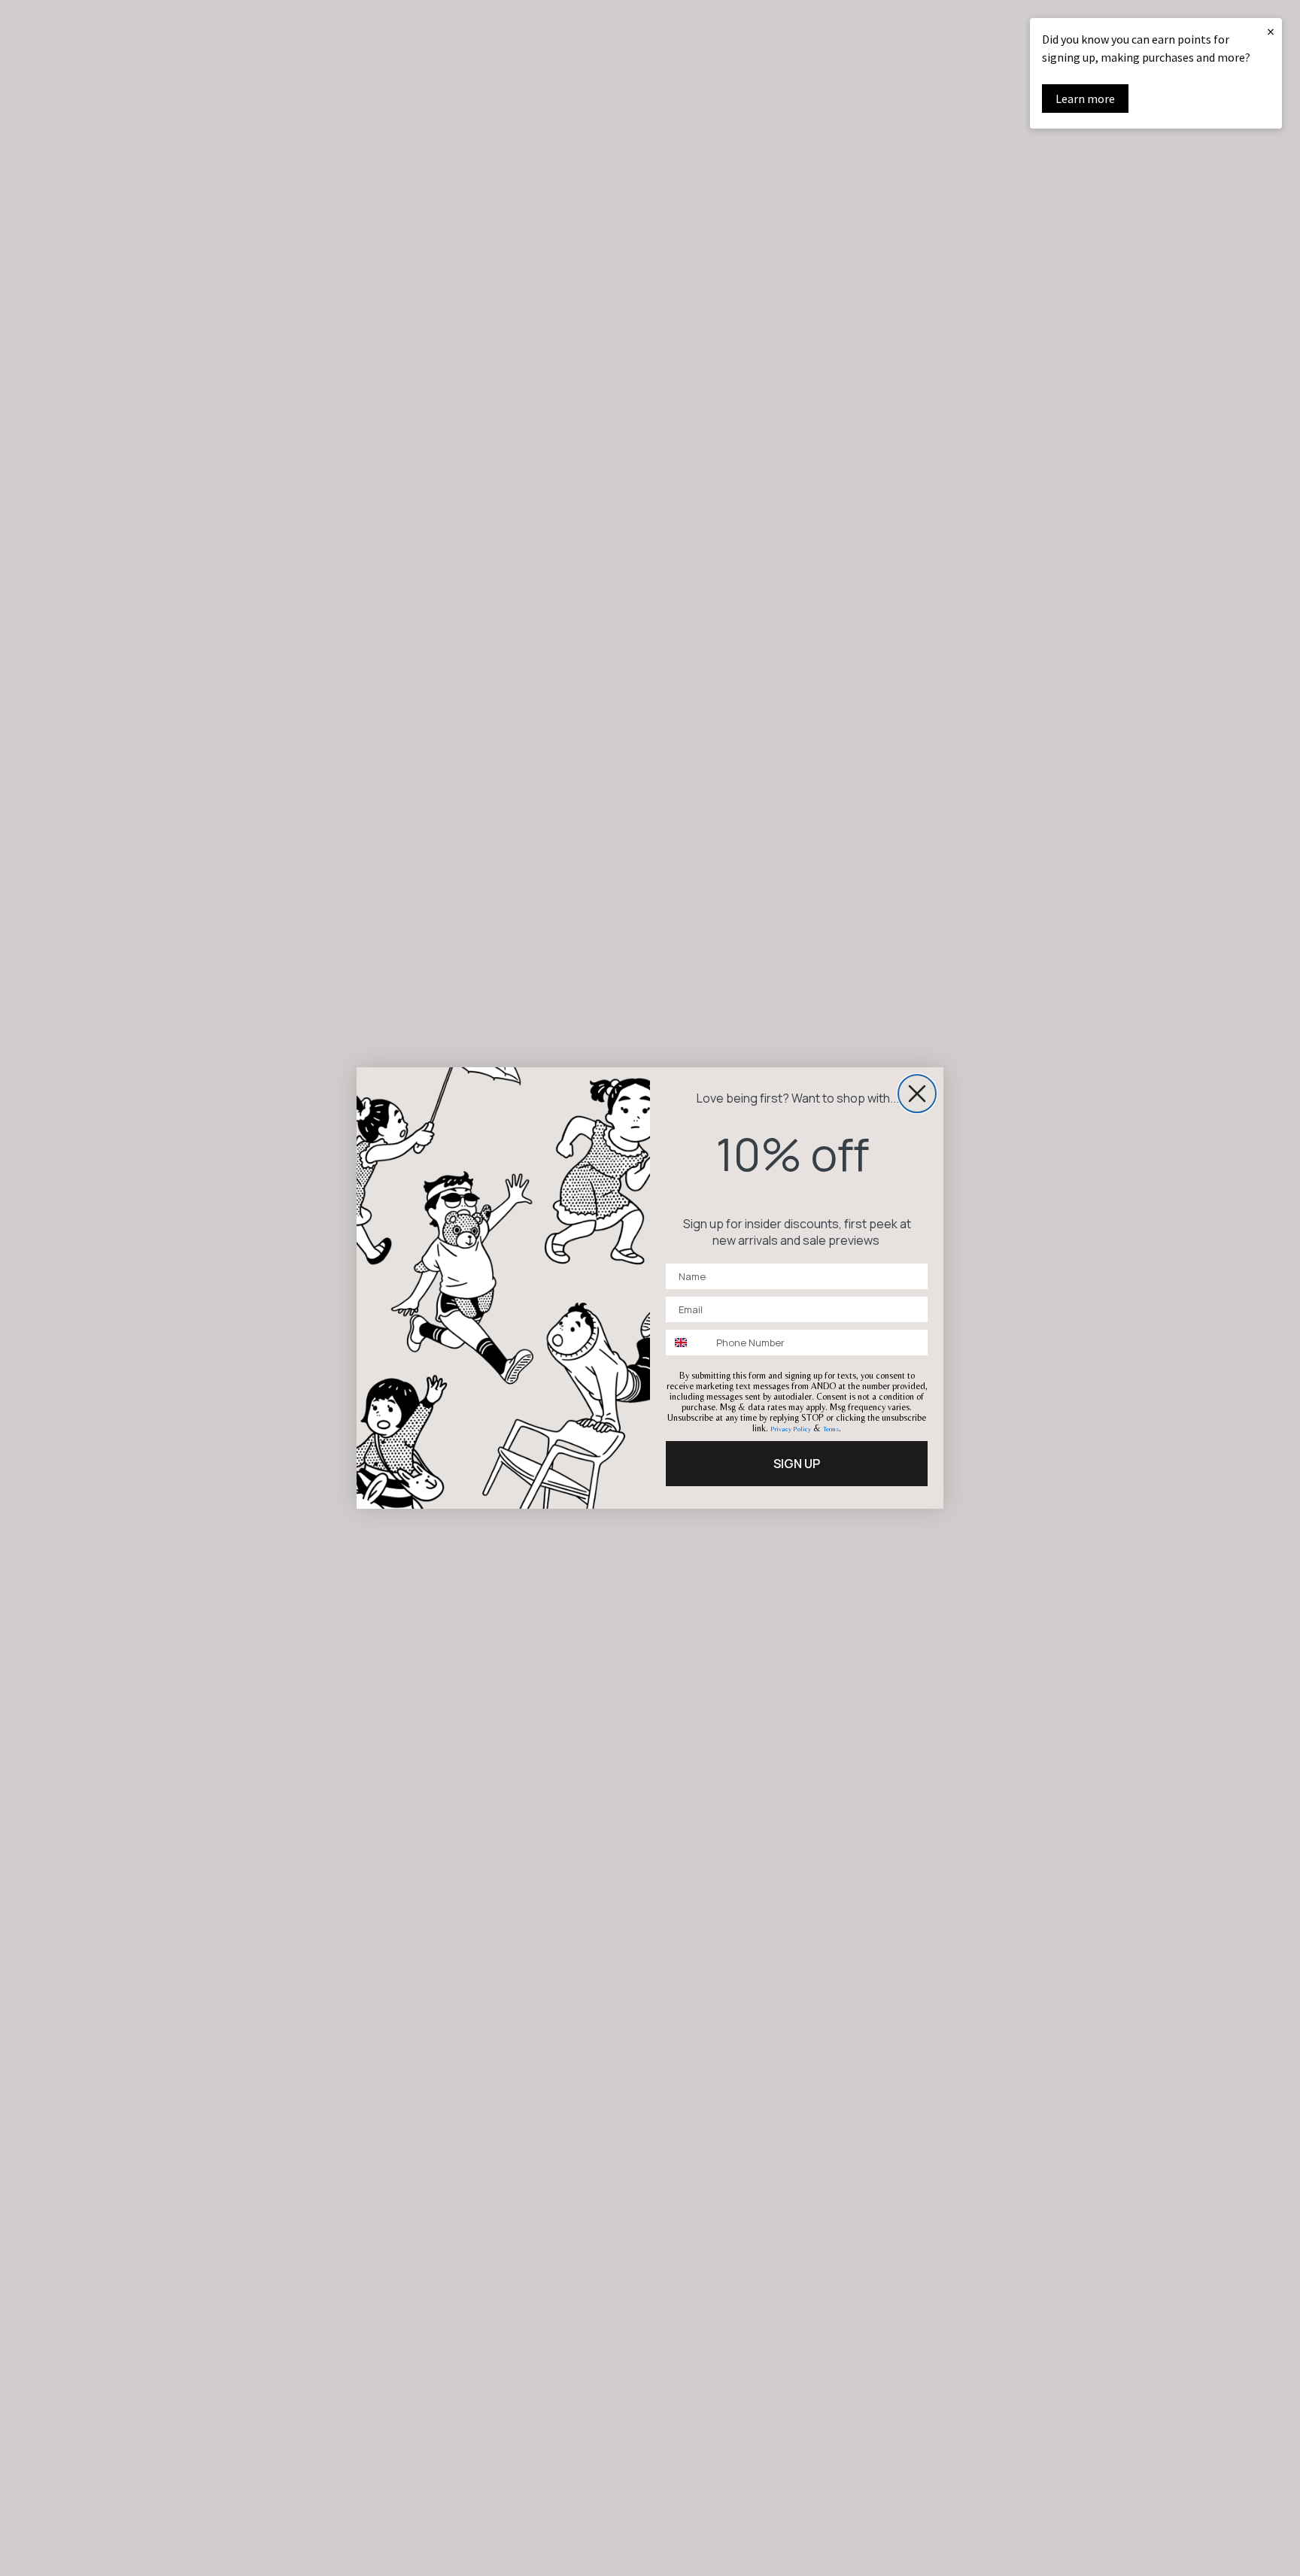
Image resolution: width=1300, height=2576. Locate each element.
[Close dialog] (917, 1094)
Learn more (1085, 99)
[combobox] (688, 1343)
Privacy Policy (791, 1429)
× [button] (1271, 31)
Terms (831, 1429)
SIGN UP (797, 1464)
